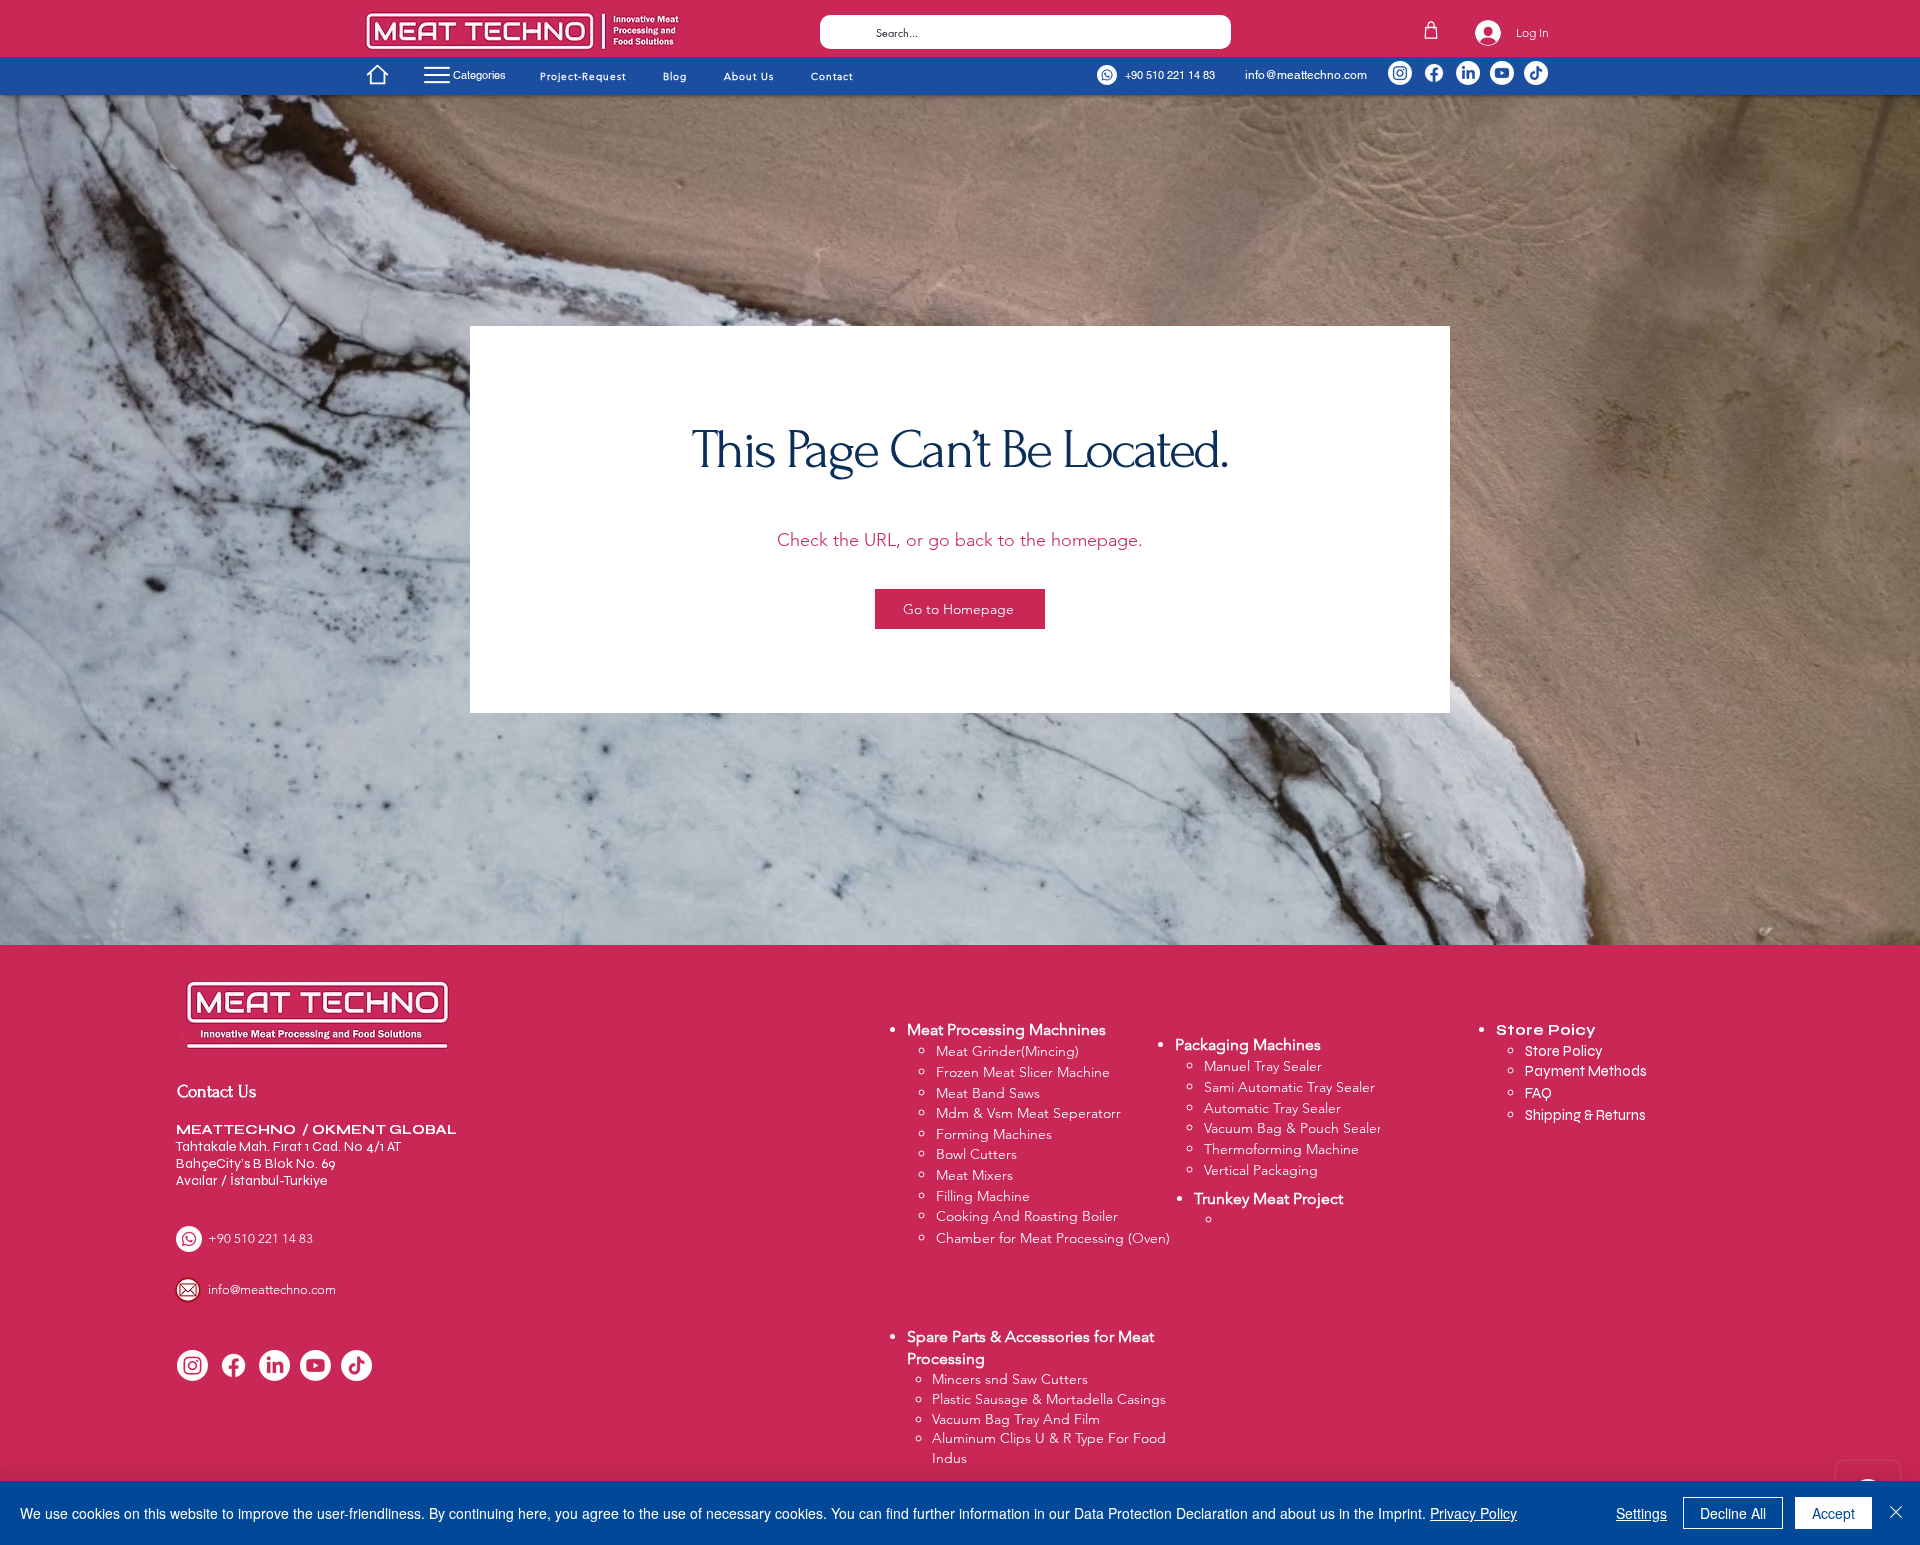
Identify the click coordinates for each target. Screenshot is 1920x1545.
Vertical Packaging (1261, 1170)
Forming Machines (994, 1134)
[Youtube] (1502, 73)
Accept (1833, 1513)
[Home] (377, 74)
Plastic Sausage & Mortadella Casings (1049, 1399)
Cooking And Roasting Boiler (1027, 1216)
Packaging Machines (1248, 1044)
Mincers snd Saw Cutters (1010, 1379)
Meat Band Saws (988, 1093)
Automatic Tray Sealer (1272, 1108)
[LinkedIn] (1468, 73)
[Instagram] (1400, 73)
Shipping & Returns (1585, 1115)
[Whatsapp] (1107, 75)
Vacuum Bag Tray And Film (1016, 1419)
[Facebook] (1434, 73)
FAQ (1538, 1093)
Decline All (1733, 1513)
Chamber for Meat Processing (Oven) (1053, 1238)
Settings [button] (1641, 1513)
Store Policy (1565, 1051)
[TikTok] (1536, 73)
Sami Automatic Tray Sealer (1289, 1087)
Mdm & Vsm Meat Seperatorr (1028, 1113)
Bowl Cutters (976, 1154)
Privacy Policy (1473, 1513)
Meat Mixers (974, 1175)
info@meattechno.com (1306, 75)
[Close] (1896, 1513)
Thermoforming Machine (1281, 1149)
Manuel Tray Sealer (1263, 1066)
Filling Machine (983, 1196)
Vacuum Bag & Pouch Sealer (1293, 1128)
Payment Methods (1587, 1071)
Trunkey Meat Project (1268, 1198)
